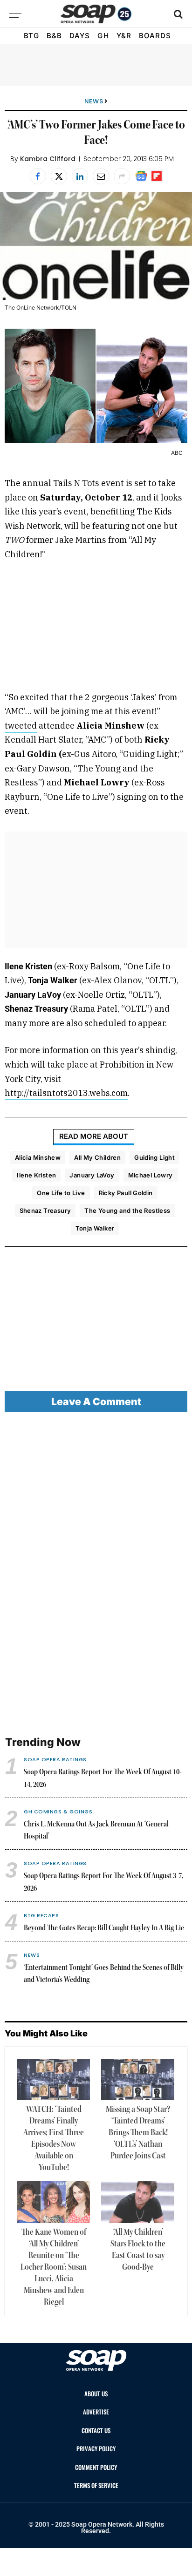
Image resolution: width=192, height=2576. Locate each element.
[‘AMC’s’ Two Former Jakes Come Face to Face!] (96, 246)
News (94, 101)
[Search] (177, 14)
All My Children (97, 1157)
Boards (155, 36)
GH (103, 36)
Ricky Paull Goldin (126, 1193)
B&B (54, 36)
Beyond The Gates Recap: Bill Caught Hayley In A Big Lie (104, 1928)
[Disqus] (96, 1575)
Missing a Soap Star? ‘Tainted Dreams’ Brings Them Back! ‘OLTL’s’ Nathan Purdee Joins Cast (138, 2133)
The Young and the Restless (127, 1210)
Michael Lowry (151, 1175)
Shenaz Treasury (45, 1210)
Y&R (124, 36)
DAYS (80, 36)
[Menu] (15, 14)
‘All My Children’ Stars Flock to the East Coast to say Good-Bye (138, 2250)
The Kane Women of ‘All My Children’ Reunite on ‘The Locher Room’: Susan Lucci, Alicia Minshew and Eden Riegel (54, 2267)
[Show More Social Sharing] (122, 176)
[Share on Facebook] (38, 176)
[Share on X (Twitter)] (59, 176)
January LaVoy (92, 1175)
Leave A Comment (96, 1402)
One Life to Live (61, 1193)
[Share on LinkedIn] (80, 176)
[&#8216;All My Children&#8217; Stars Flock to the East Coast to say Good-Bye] (138, 2202)
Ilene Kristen (36, 1175)
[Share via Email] (101, 176)
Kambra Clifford (48, 159)
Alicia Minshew (38, 1157)
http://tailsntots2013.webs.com (66, 1093)
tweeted (21, 726)
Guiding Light (154, 1157)
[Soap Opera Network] (96, 14)
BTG (31, 36)
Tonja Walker (95, 1228)
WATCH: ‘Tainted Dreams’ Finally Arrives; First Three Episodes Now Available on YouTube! (54, 2139)
